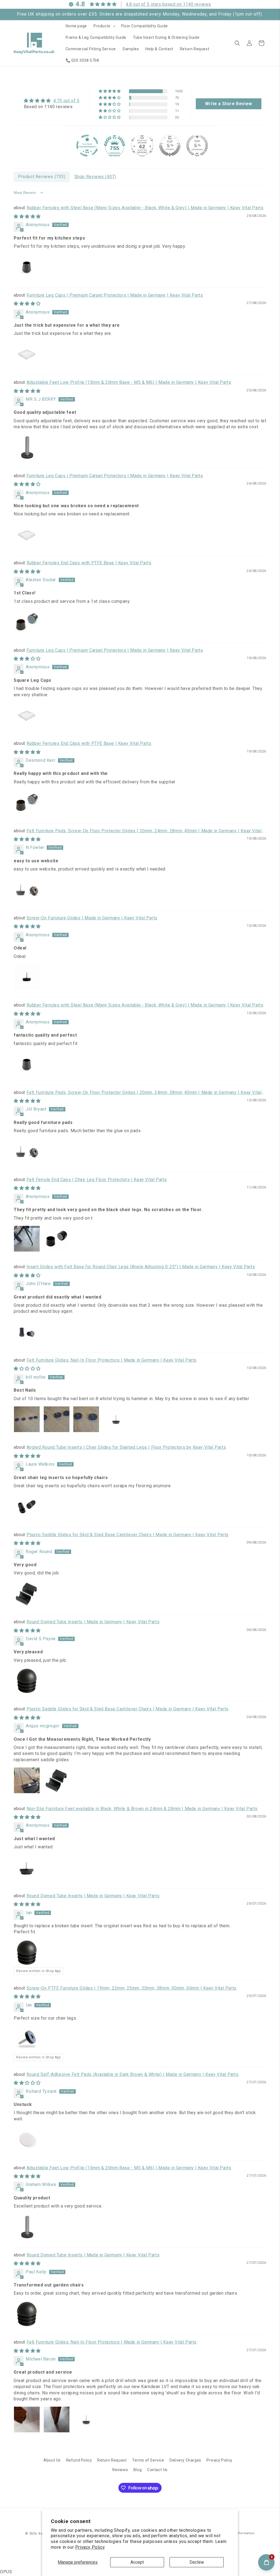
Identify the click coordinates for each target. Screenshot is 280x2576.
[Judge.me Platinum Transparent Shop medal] (87, 146)
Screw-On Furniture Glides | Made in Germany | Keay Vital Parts (92, 918)
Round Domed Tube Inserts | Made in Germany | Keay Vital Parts (93, 1622)
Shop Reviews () (95, 177)
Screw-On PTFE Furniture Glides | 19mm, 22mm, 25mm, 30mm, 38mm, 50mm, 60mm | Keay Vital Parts (132, 1988)
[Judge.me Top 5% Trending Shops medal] (197, 146)
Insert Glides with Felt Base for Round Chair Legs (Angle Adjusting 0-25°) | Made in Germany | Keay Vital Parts (141, 1267)
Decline (197, 2562)
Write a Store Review (229, 104)
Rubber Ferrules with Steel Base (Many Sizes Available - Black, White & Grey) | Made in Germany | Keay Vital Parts (145, 208)
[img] (52, 101)
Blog (138, 2470)
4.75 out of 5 (66, 101)
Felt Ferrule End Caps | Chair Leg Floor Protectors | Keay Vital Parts (97, 1180)
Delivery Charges (185, 2460)
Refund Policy (79, 2460)
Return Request (112, 2460)
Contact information (238, 2533)
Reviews (120, 2470)
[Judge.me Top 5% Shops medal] (170, 146)
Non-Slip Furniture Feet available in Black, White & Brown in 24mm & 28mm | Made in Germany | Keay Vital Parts (142, 1809)
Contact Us (157, 2470)
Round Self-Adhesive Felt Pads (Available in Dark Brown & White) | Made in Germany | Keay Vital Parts (133, 2074)
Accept (137, 2562)
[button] (104, 26)
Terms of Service (148, 2460)
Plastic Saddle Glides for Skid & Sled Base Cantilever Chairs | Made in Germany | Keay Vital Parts (128, 1535)
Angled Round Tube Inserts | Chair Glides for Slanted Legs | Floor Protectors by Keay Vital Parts (126, 1447)
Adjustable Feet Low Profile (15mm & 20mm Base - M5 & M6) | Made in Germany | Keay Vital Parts (129, 382)
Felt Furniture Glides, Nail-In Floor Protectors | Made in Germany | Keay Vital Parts (112, 1360)
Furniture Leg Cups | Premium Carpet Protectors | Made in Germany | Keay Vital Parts (115, 295)
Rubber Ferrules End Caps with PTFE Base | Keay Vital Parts (89, 563)
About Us (52, 2460)
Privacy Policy (90, 2547)
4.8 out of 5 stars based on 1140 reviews (168, 4)
